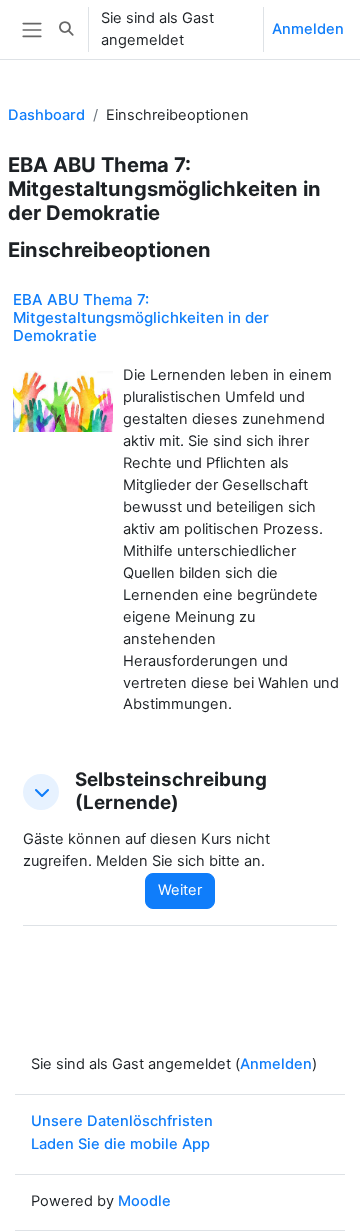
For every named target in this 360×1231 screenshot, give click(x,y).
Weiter (180, 890)
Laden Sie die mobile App (120, 1144)
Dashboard (46, 115)
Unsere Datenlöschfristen (122, 1121)
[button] (66, 29)
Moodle (144, 1201)
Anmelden (308, 29)
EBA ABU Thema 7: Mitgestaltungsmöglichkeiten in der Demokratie (141, 317)
